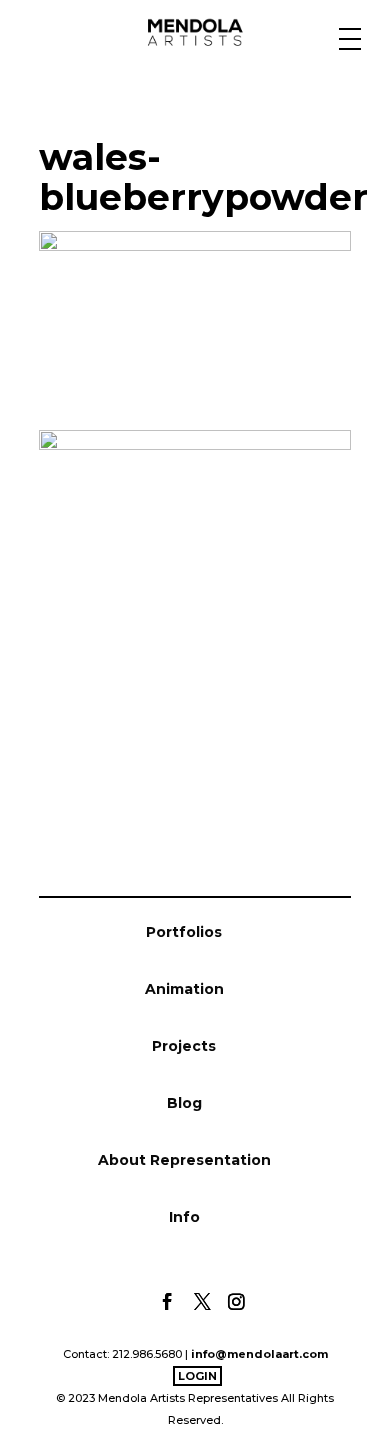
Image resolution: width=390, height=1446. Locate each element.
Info (184, 1217)
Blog (184, 1103)
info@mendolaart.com (259, 1354)
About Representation (184, 1160)
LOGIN (197, 1376)
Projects (184, 1046)
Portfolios (184, 932)
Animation (184, 989)
